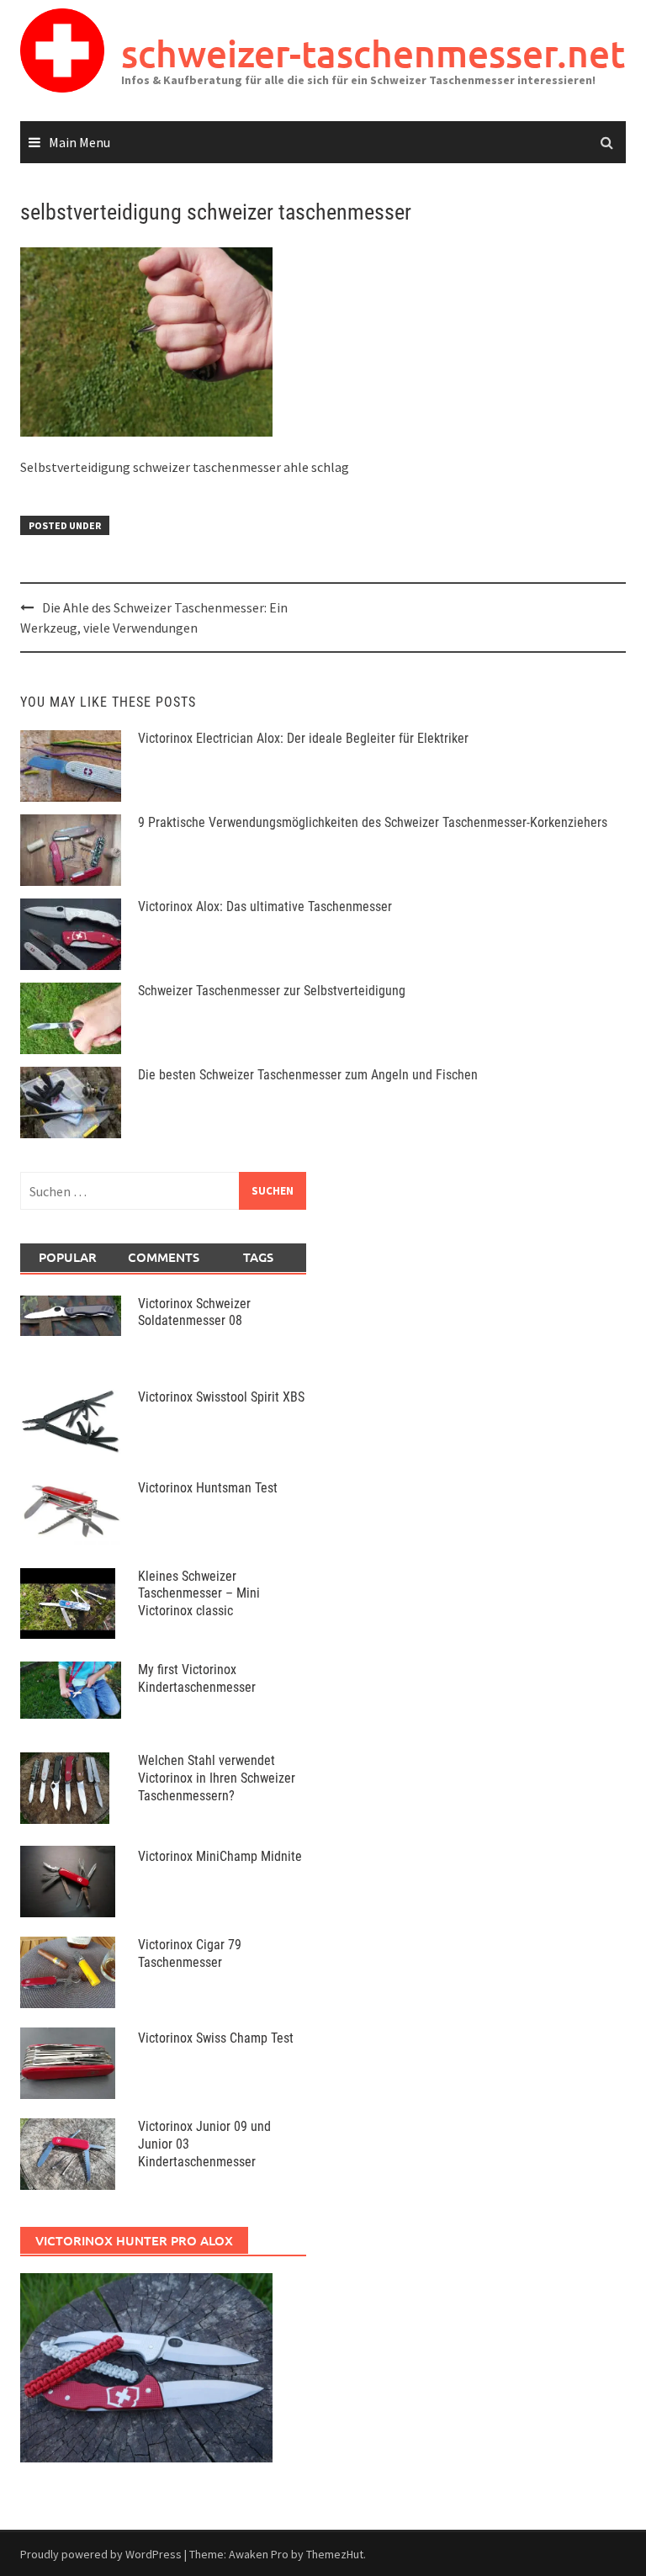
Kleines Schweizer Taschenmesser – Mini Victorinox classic (199, 1594)
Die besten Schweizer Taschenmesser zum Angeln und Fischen (308, 1075)
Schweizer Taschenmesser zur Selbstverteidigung (272, 991)
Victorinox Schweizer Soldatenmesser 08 (194, 1312)
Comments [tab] (164, 1257)
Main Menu (79, 142)
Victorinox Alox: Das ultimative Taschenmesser (265, 906)
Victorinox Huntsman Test (208, 1488)
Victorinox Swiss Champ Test (216, 2038)
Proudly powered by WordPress (101, 2554)
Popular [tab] (68, 1257)
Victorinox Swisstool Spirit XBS (221, 1397)
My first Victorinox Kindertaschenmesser (197, 1678)
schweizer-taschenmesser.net (373, 53)
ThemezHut (335, 2554)
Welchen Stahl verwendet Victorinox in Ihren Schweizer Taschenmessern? (217, 1778)
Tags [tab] (258, 1257)
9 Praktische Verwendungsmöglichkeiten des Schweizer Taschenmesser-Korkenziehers (373, 822)
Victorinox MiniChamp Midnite (220, 1856)
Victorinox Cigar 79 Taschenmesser (190, 1953)
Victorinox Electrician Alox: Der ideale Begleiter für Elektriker (303, 738)
